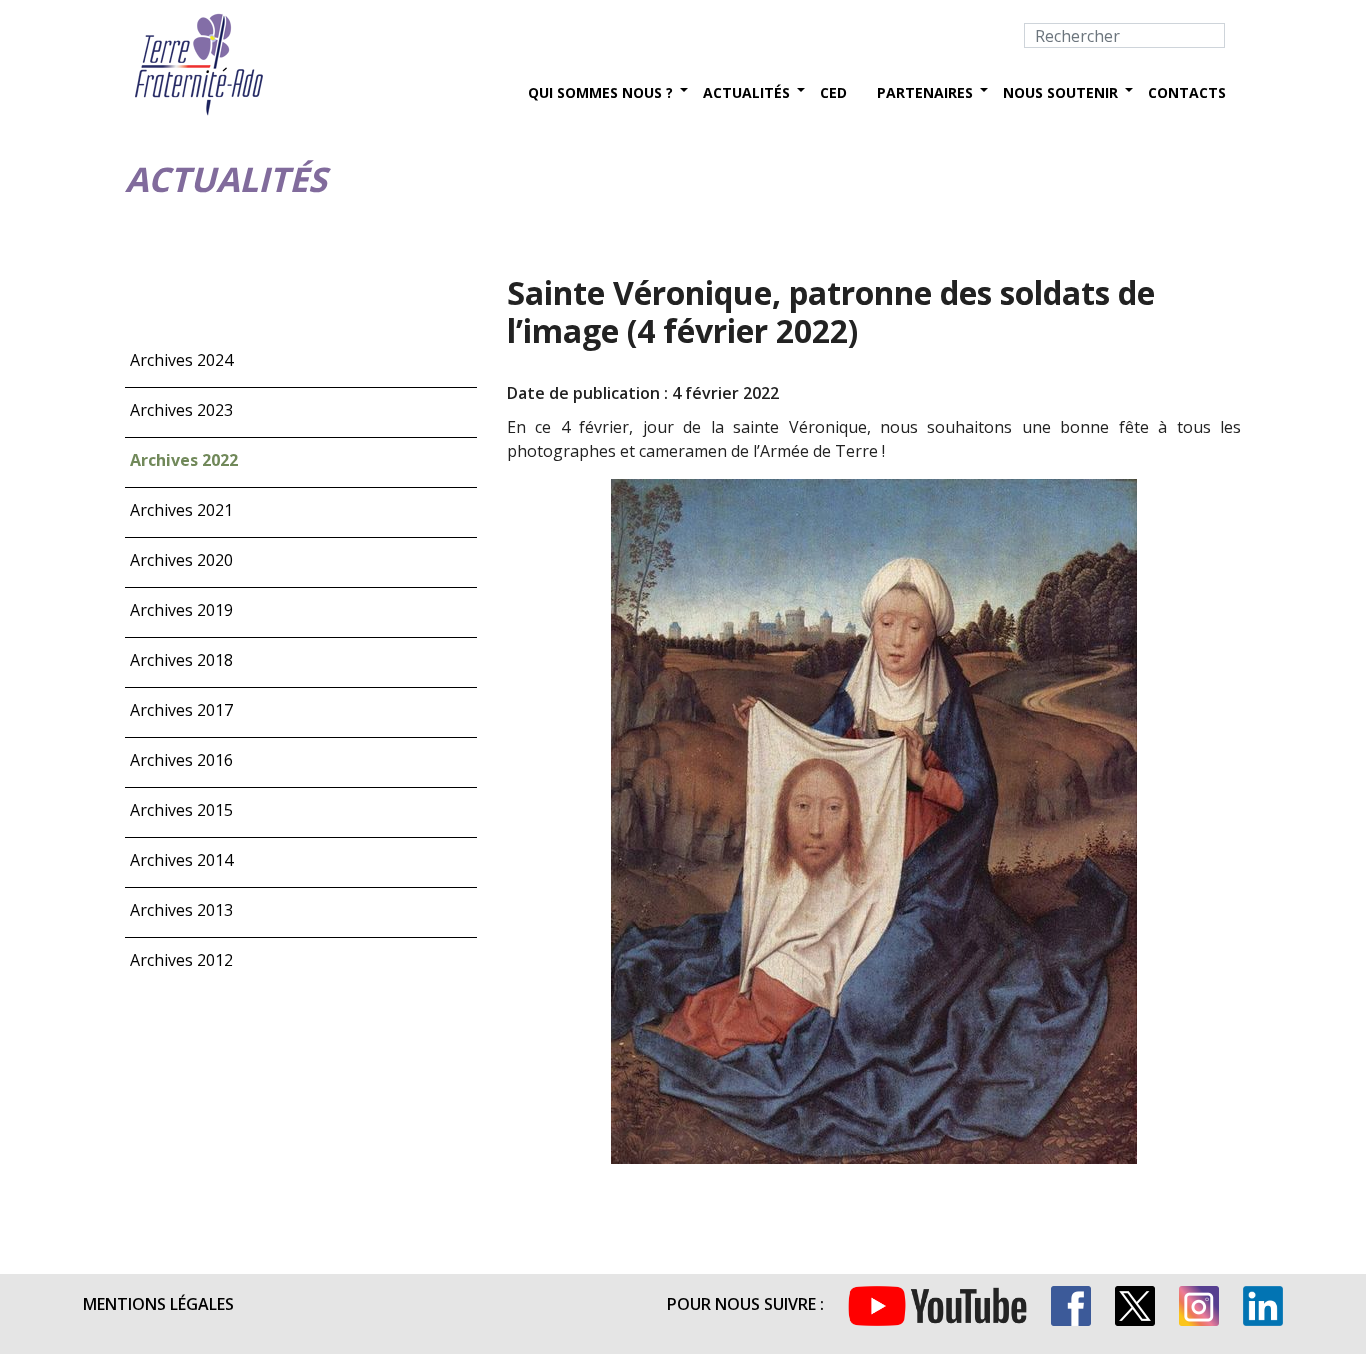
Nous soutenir (1060, 92)
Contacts (1187, 92)
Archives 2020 (181, 560)
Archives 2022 (184, 460)
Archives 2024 (181, 360)
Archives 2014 (181, 860)
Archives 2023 (181, 410)
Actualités (746, 92)
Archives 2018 (181, 660)
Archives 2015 (181, 810)
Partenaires (925, 92)
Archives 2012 (181, 960)
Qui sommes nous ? (600, 92)
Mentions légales (158, 1304)
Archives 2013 (181, 910)
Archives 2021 (181, 510)
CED (833, 92)
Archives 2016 (181, 760)
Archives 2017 (181, 710)
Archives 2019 (181, 610)
